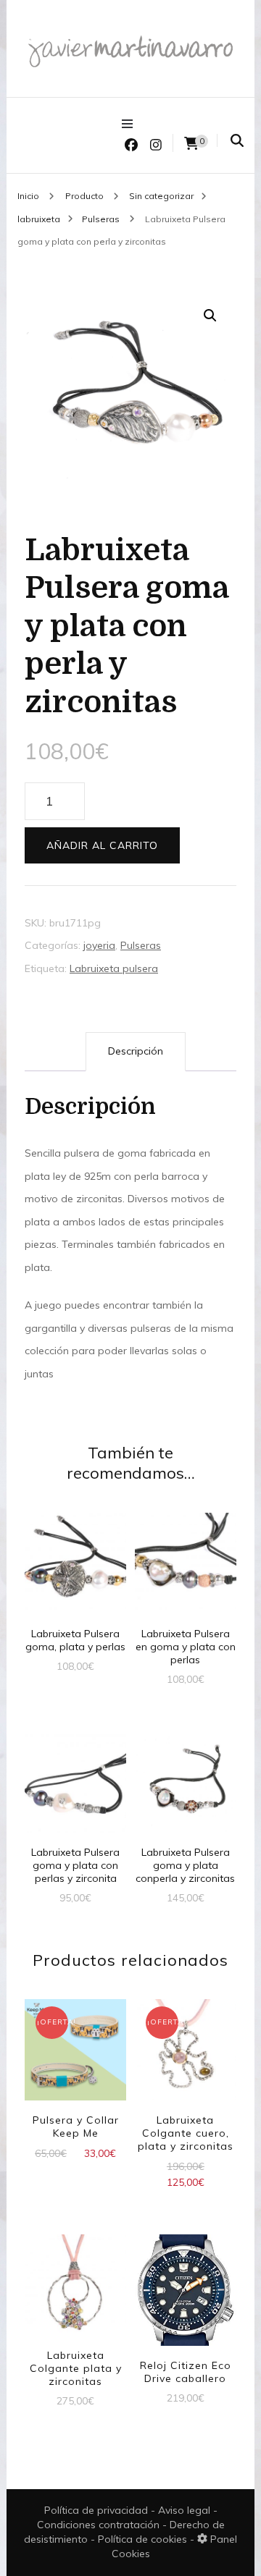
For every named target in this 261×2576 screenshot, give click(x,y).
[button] (210, 316)
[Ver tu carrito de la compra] (191, 144)
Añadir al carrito (102, 845)
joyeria (99, 945)
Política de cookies (144, 2539)
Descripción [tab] (136, 1051)
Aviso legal (186, 2510)
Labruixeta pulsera (114, 968)
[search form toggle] (237, 141)
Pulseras (141, 945)
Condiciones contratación (100, 2525)
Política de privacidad (96, 2510)
